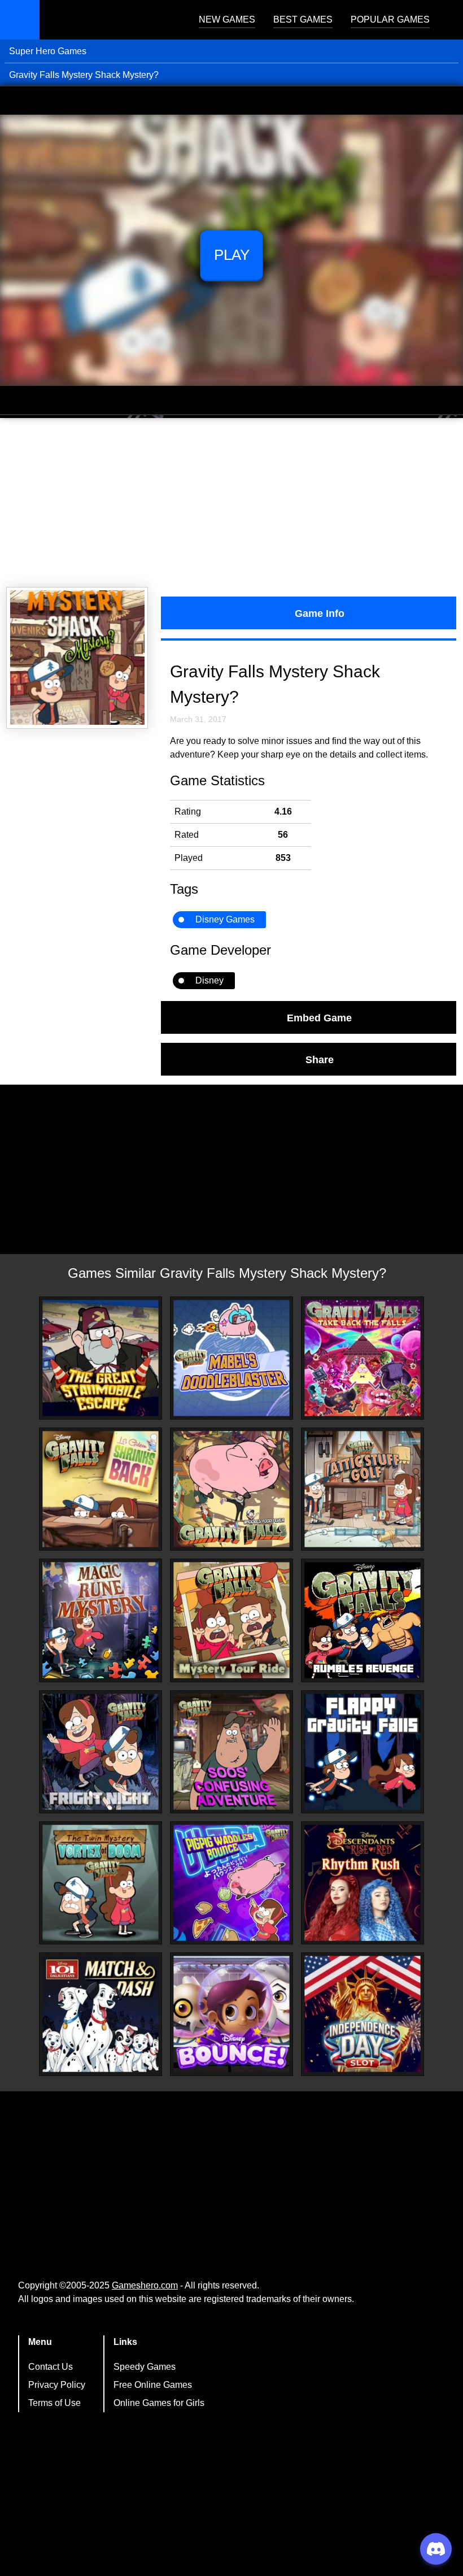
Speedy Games (145, 2367)
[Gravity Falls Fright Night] (101, 1752)
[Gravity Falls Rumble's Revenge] (362, 1620)
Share (320, 1059)
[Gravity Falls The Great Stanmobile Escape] (101, 1358)
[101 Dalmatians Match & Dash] (101, 2014)
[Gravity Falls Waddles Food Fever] (231, 1489)
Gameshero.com (145, 2285)
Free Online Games (153, 2385)
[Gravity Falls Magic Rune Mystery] (101, 1620)
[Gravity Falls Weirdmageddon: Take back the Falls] (362, 1358)
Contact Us (51, 2367)
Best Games (303, 19)
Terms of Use (54, 2403)
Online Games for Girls (159, 2403)
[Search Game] (444, 22)
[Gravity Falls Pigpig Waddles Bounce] (231, 1883)
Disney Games (225, 919)
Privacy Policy (57, 2385)
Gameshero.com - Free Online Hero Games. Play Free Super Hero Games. (110, 20)
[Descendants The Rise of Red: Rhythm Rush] (362, 1883)
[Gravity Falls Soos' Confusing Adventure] (231, 1752)
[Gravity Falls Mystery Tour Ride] (231, 1620)
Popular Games (390, 19)
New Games (227, 19)
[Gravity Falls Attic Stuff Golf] (362, 1489)
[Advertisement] (231, 503)
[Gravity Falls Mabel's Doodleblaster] (231, 1358)
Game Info (320, 613)
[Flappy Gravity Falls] (362, 1752)
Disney (209, 980)
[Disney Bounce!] (231, 2014)
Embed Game (319, 1017)
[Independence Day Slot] (362, 2014)
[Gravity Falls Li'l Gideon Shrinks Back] (101, 1489)
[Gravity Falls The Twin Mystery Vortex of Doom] (101, 1883)
